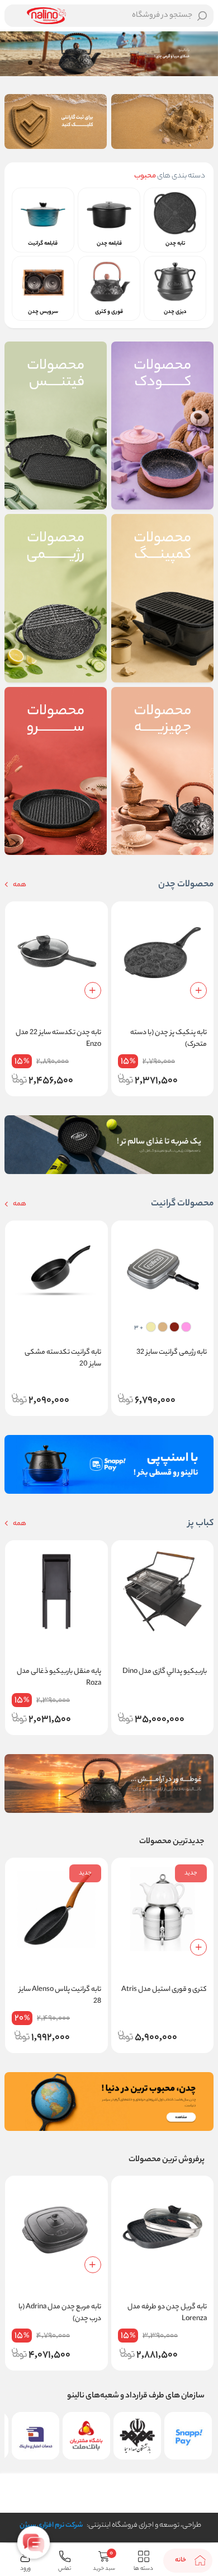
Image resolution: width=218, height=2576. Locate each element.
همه (19, 885)
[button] (60, 63)
